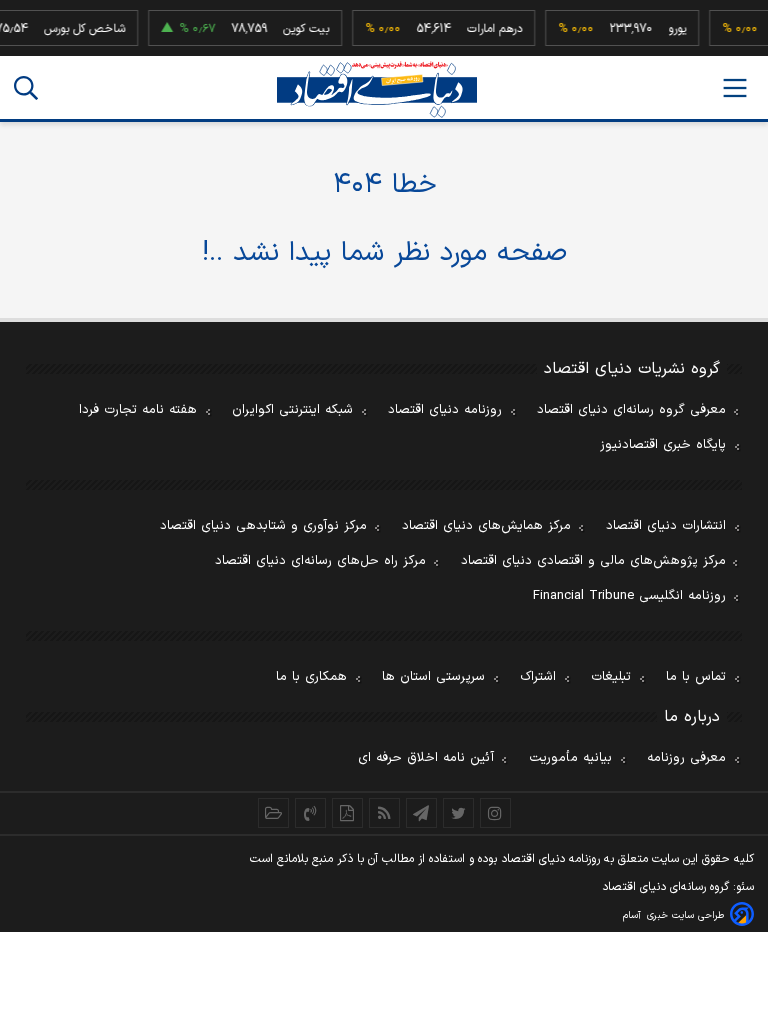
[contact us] (310, 813)
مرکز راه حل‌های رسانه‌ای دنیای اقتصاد (320, 561)
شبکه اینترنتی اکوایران (292, 410)
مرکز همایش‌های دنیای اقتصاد (486, 526)
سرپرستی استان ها (433, 677)
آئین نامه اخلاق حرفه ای (426, 758)
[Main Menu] (735, 88)
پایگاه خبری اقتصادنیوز (663, 445)
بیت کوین (301, 29)
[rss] (384, 813)
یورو (672, 29)
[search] (26, 88)
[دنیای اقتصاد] (377, 89)
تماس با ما (696, 677)
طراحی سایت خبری (685, 915)
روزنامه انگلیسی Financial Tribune (629, 596)
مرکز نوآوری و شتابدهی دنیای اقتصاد (263, 526)
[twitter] (458, 813)
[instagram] (495, 813)
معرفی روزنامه (686, 758)
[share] (347, 813)
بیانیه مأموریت (570, 758)
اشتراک (538, 677)
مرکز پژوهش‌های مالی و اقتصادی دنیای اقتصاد (593, 561)
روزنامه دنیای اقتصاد (445, 410)
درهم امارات (489, 29)
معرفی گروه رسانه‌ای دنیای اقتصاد (631, 410)
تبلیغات (611, 677)
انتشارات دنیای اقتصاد (666, 526)
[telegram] (421, 813)
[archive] (273, 813)
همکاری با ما (311, 677)
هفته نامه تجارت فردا (138, 410)
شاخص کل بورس (79, 29)
